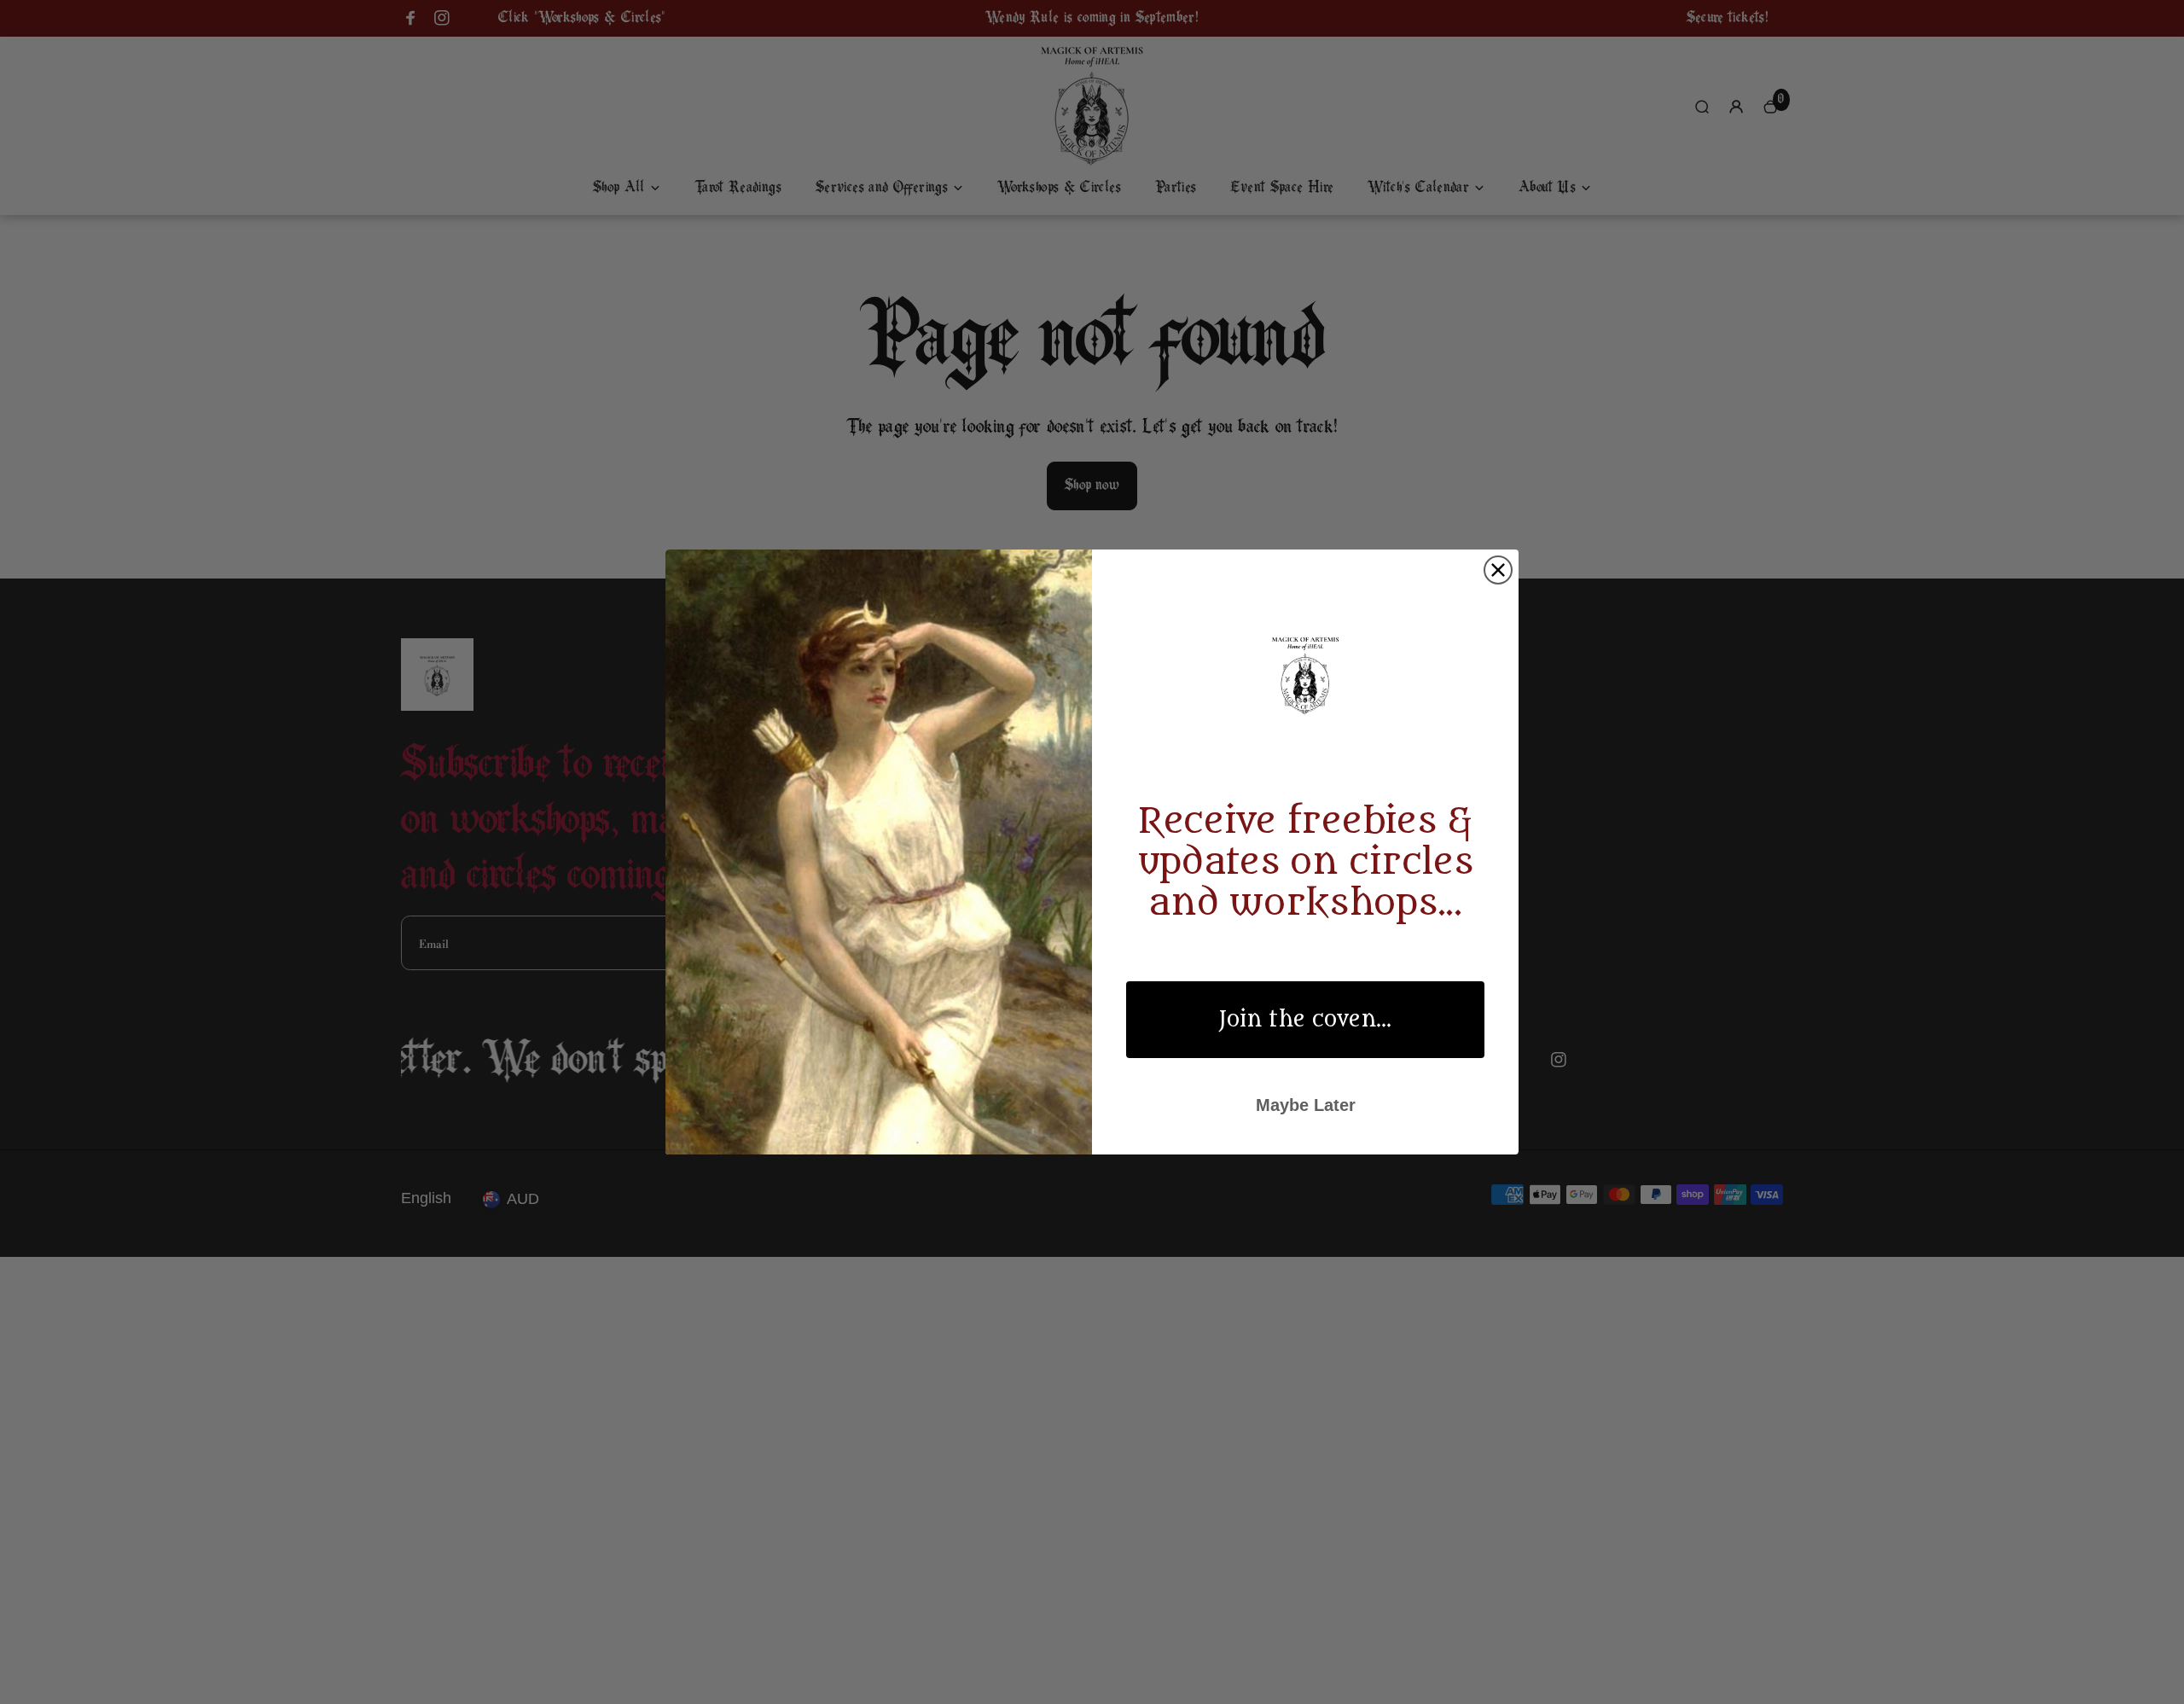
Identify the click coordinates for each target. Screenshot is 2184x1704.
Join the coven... (1305, 1020)
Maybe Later (1306, 1105)
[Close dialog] (1498, 570)
